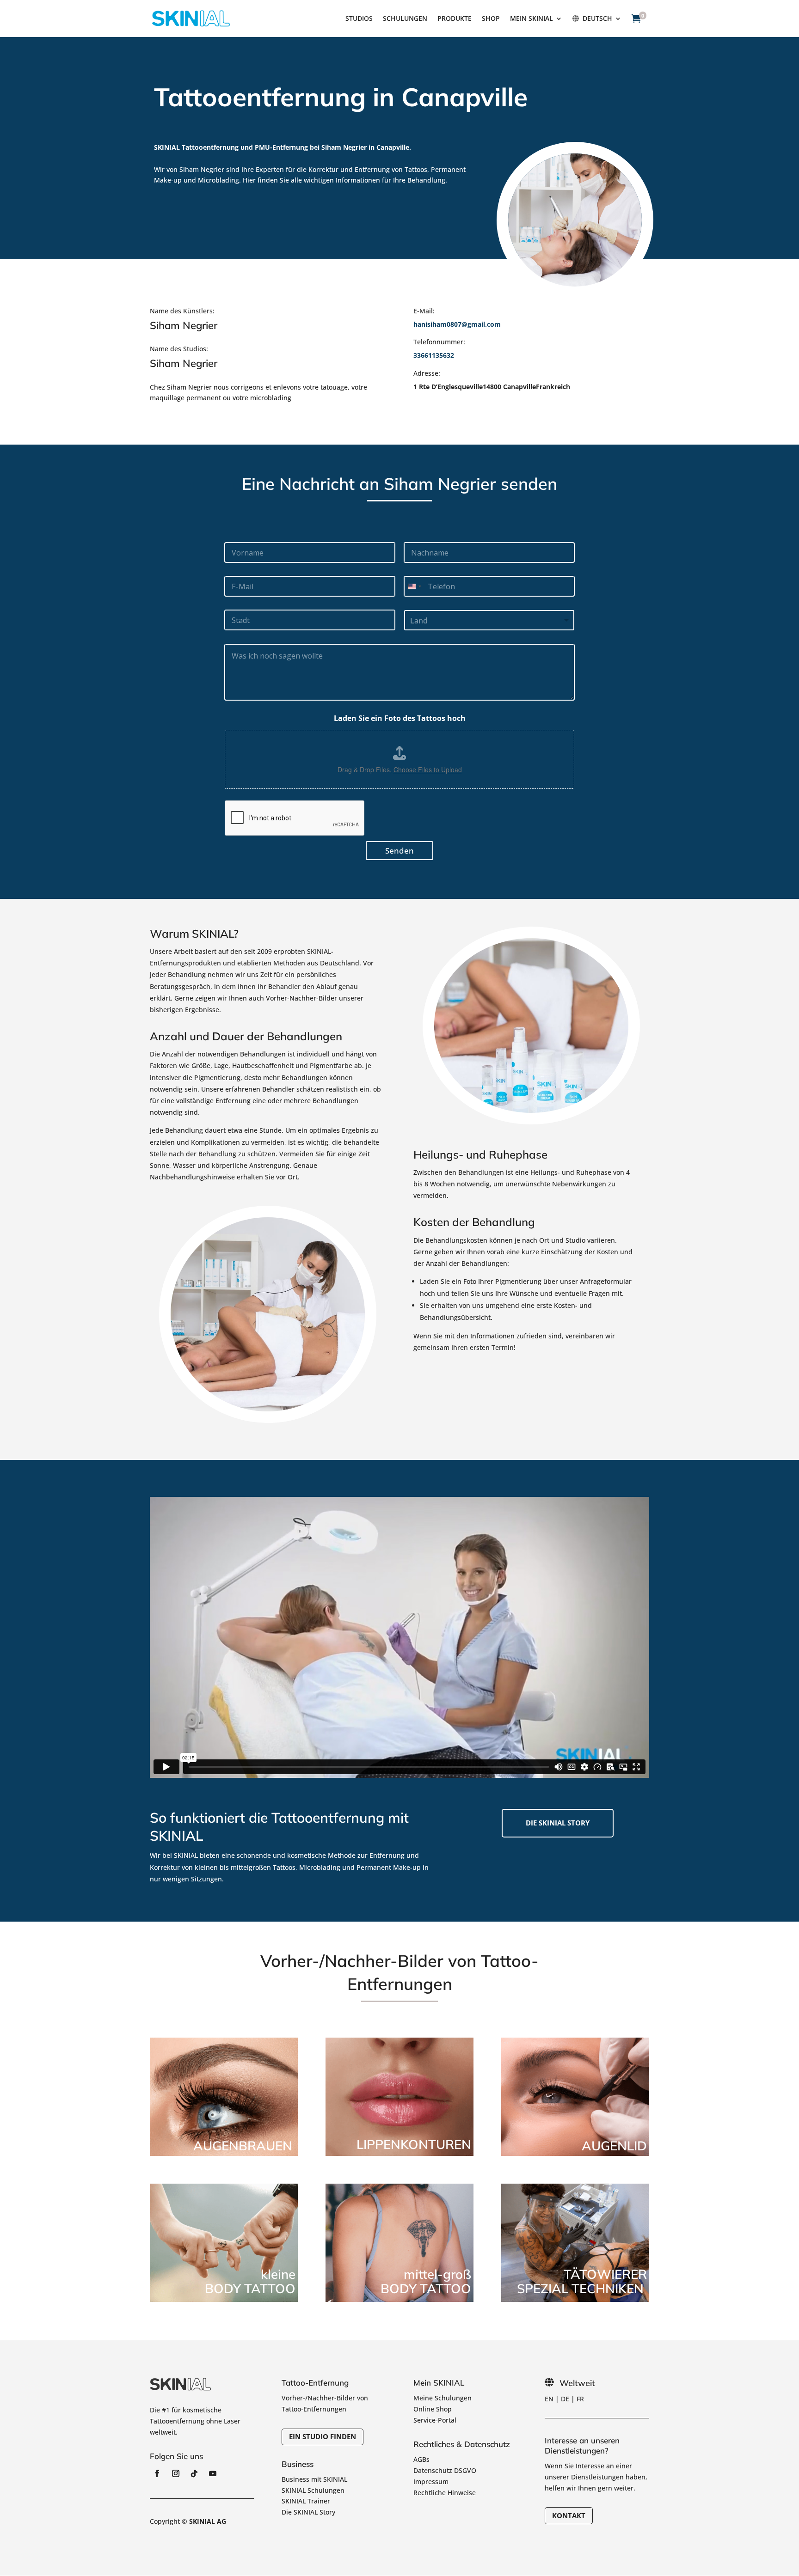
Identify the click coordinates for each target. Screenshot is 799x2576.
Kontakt (569, 2515)
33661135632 (434, 355)
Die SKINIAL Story (308, 2512)
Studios (359, 19)
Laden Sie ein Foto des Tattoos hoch (400, 718)
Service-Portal (435, 2420)
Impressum (431, 2481)
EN (549, 2399)
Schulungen (405, 19)
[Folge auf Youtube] (213, 2473)
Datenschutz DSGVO (445, 2470)
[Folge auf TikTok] (194, 2473)
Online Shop (433, 2409)
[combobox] (414, 586)
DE (565, 2399)
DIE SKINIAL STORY (558, 1823)
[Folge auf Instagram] (176, 2473)
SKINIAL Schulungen (313, 2490)
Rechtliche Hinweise (445, 2493)
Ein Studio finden (323, 2436)
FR (580, 2399)
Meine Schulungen (443, 2398)
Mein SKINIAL (532, 19)
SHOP (491, 19)
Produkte (455, 19)
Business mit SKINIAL (314, 2479)
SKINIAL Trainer (306, 2501)
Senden (399, 851)
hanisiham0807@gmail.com (457, 324)
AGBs (421, 2459)
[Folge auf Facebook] (157, 2473)
